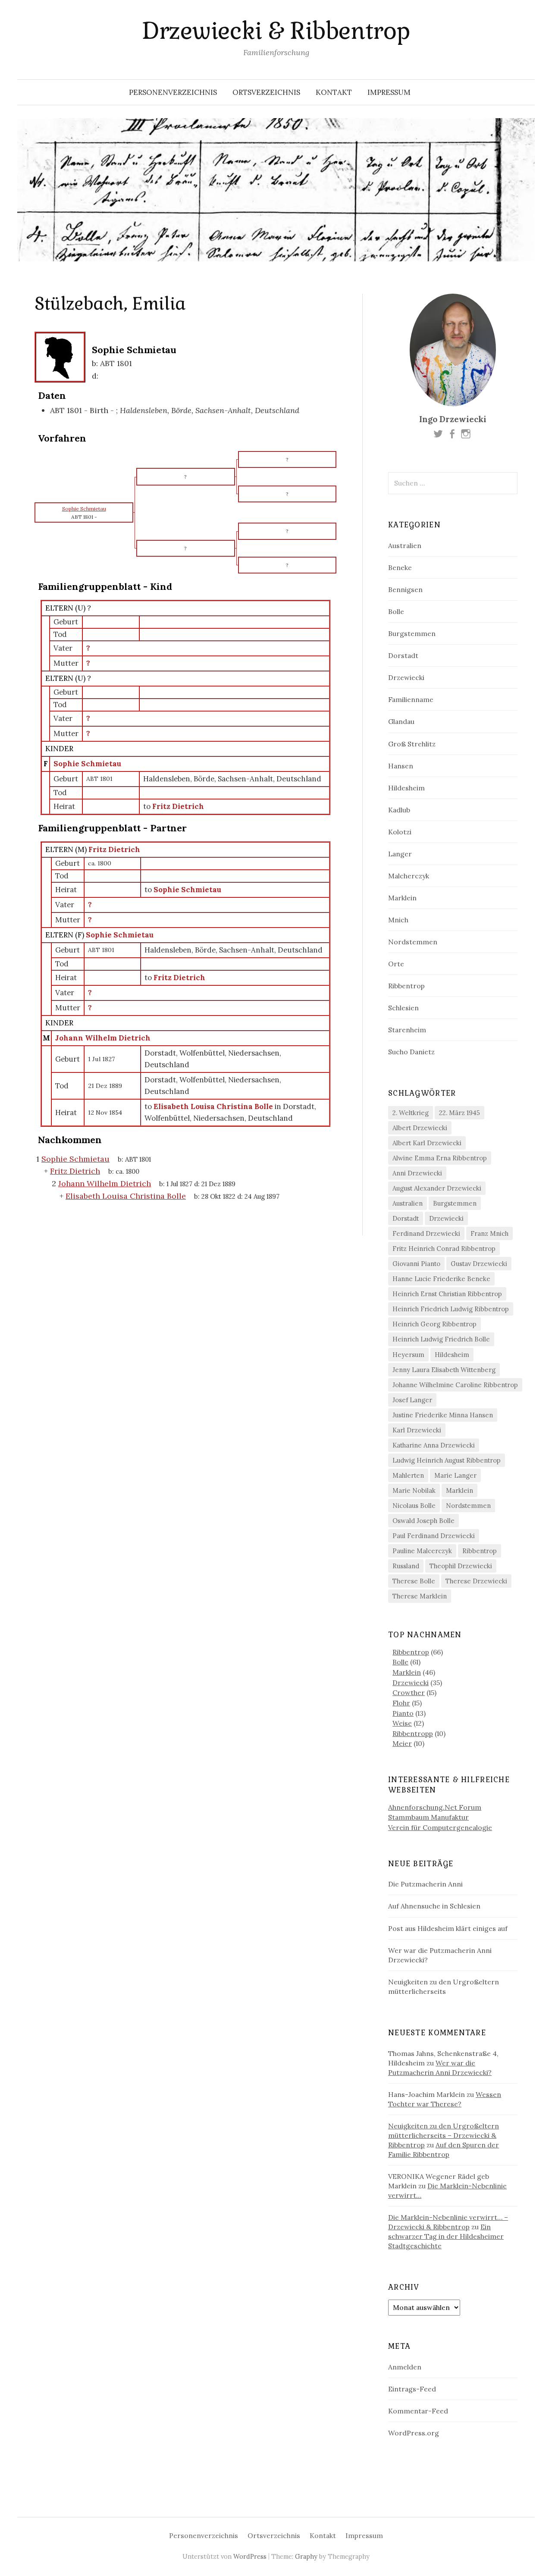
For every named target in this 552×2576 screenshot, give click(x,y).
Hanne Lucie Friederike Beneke (441, 1279)
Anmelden (405, 2367)
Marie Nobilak (414, 1490)
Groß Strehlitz (412, 744)
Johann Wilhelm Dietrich (103, 1038)
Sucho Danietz (411, 1052)
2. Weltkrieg (411, 1113)
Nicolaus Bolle (414, 1506)
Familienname (411, 699)
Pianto (403, 1713)
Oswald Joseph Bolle (423, 1521)
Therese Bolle (414, 1581)
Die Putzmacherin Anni (425, 1884)
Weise (402, 1723)
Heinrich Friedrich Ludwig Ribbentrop (451, 1309)
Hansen (401, 766)
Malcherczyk (409, 876)
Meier (402, 1743)
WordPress (250, 2556)
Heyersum (408, 1355)
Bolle (396, 611)
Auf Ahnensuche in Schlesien (434, 1906)
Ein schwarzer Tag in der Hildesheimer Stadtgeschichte (446, 2236)
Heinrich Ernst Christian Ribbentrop (447, 1294)
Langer (400, 854)
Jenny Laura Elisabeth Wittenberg (444, 1370)
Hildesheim (406, 788)
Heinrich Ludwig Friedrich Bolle (441, 1339)
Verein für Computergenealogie (440, 1827)
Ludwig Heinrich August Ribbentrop (447, 1460)
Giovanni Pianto (416, 1264)
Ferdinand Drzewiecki (426, 1233)
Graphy (306, 2556)
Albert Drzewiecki (420, 1128)
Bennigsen (405, 589)
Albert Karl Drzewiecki (427, 1143)
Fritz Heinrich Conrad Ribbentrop (444, 1249)
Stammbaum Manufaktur (428, 1817)
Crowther (409, 1692)
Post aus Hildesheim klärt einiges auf (448, 1928)
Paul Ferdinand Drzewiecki (434, 1536)
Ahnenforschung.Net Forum (435, 1807)
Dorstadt (403, 655)
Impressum (389, 92)
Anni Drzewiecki (417, 1173)
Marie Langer (455, 1475)
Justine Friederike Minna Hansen (443, 1415)
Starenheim (407, 1030)
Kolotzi (400, 832)
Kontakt (334, 92)
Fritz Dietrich (114, 849)
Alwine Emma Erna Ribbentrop (440, 1158)
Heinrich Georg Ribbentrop (434, 1324)
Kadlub (399, 810)
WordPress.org (414, 2433)
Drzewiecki (406, 677)
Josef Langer (412, 1400)
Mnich (398, 920)
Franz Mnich (489, 1233)
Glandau (401, 721)
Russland (406, 1566)
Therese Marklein (420, 1596)
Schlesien (403, 1008)
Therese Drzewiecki (476, 1581)
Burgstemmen (412, 633)
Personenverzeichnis (173, 92)
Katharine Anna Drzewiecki (434, 1445)
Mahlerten (408, 1475)
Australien (405, 545)
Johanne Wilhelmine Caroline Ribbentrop (455, 1385)
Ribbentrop (406, 986)
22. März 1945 (459, 1113)
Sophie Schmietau (87, 764)
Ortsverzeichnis (266, 92)
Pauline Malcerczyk (422, 1551)
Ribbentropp (413, 1733)
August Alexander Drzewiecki (437, 1188)
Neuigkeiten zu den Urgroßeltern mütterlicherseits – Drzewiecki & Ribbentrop (444, 2135)
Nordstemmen (413, 942)
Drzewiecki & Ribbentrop (276, 31)
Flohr (401, 1703)
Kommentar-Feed (418, 2411)
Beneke (400, 567)
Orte (396, 964)
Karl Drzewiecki (417, 1430)
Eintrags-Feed (412, 2389)
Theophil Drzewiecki (461, 1566)
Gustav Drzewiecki (479, 1264)
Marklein (402, 898)
